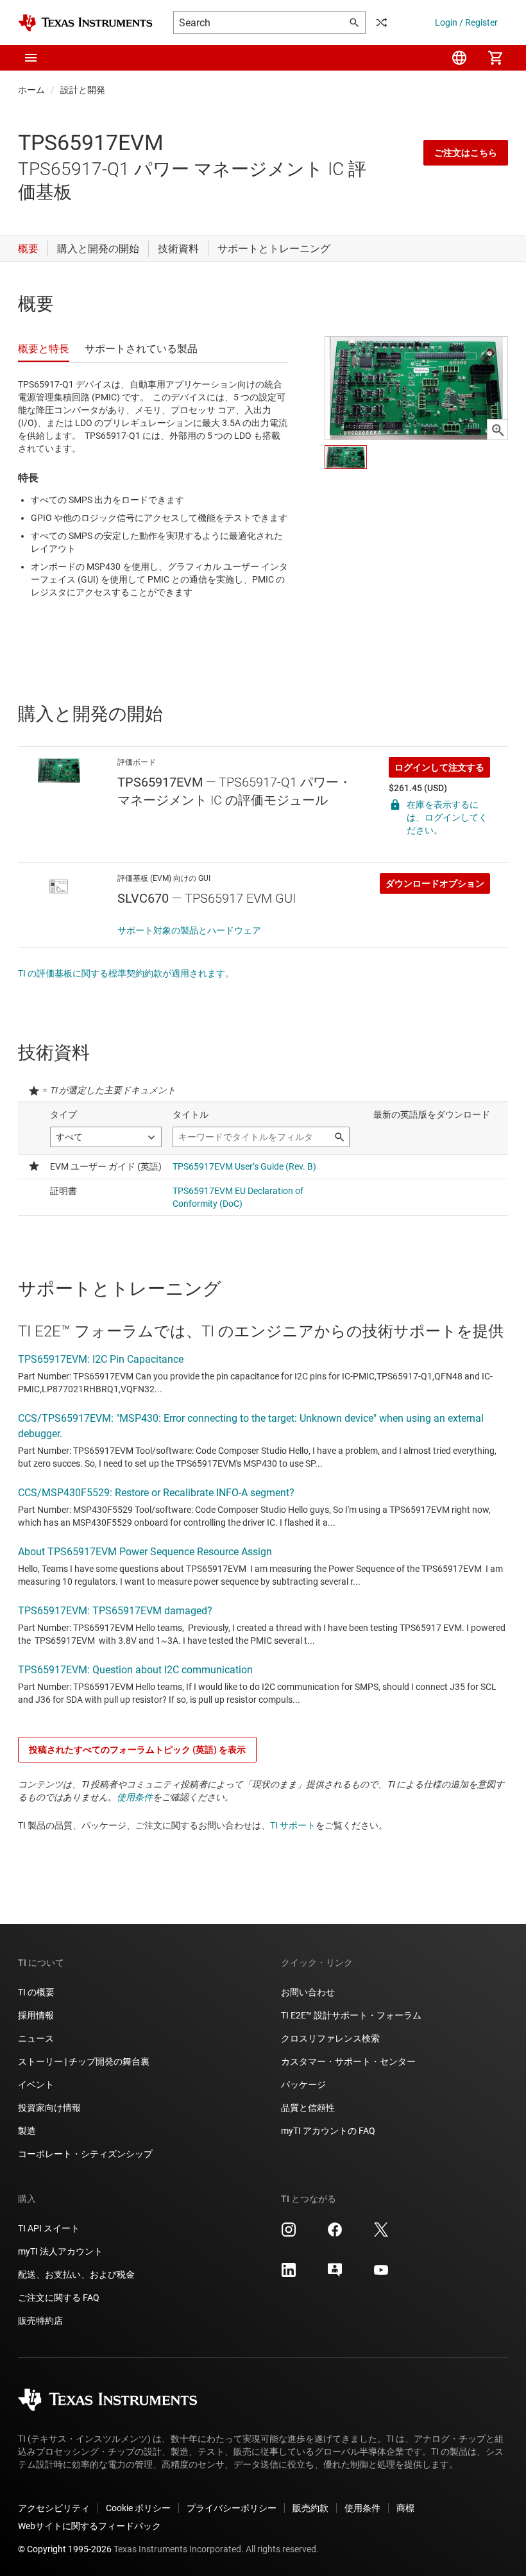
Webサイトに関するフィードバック (89, 2526)
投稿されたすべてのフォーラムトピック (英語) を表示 (137, 1750)
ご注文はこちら (466, 153)
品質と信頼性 (308, 2108)
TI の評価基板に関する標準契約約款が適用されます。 (126, 973)
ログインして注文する (439, 767)
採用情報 (36, 2015)
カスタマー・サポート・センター (348, 2061)
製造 (27, 2131)
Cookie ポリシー (138, 2508)
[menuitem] (459, 58)
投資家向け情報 (49, 2108)
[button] (31, 58)
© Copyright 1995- (65, 2549)
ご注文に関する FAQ (59, 2298)
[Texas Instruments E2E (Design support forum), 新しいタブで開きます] (335, 2274)
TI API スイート (49, 2228)
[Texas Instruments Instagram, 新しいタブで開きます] (289, 2234)
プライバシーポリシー (232, 2508)
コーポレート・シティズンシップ (85, 2154)
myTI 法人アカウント (60, 2251)
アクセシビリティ (54, 2508)
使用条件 (135, 1797)
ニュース (36, 2038)
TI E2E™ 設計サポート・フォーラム (351, 2015)
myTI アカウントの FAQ (328, 2131)
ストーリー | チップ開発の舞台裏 (84, 2061)
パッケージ (303, 2085)
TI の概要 (36, 1992)
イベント (36, 2085)
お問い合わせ (308, 1992)
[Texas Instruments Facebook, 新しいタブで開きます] (335, 2234)
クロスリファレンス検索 (330, 2038)
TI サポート (293, 1825)
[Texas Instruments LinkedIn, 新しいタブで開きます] (289, 2274)
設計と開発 (83, 90)
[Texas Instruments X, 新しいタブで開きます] (381, 2234)
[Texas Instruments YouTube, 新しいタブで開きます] (381, 2274)
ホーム (31, 90)
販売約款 (310, 2508)
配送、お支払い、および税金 (76, 2274)
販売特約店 (40, 2321)
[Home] (85, 23)
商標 (405, 2508)
